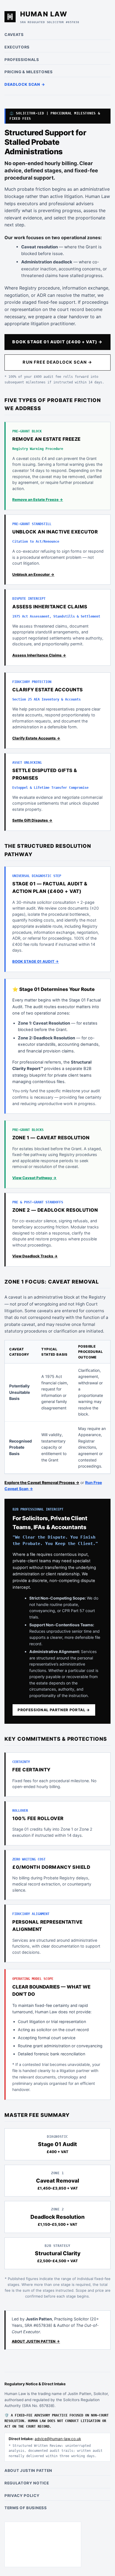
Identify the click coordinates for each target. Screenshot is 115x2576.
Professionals (22, 60)
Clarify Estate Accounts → (36, 738)
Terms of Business (26, 2508)
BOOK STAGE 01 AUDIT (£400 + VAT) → (57, 342)
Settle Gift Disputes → (32, 820)
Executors (17, 47)
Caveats (14, 35)
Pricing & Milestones (29, 72)
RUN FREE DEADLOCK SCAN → (57, 362)
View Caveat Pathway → (34, 1178)
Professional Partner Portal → (54, 1710)
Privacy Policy (22, 2496)
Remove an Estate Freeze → (38, 499)
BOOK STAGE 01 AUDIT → (36, 961)
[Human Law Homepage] (10, 17)
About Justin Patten (28, 2470)
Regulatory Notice (27, 2483)
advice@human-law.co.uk (58, 2439)
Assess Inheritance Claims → (39, 655)
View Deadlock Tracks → (35, 1256)
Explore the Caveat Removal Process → (42, 1482)
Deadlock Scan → (25, 84)
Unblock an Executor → (33, 574)
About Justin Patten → (36, 2341)
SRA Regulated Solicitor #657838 (50, 22)
